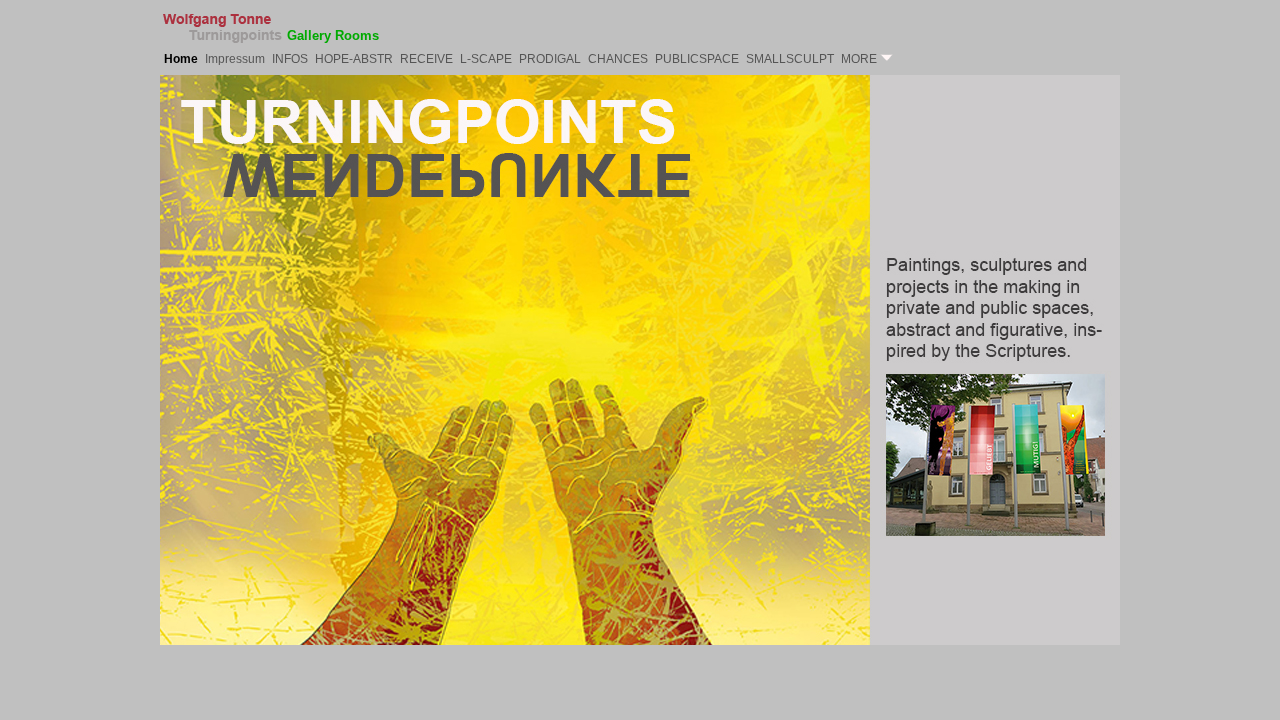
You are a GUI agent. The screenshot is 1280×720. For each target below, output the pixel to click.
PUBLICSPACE (697, 59)
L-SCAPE (486, 59)
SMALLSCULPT (790, 59)
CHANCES (618, 59)
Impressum (235, 59)
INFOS (290, 59)
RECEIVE (426, 59)
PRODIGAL (550, 59)
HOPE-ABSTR (354, 59)
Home (181, 59)
